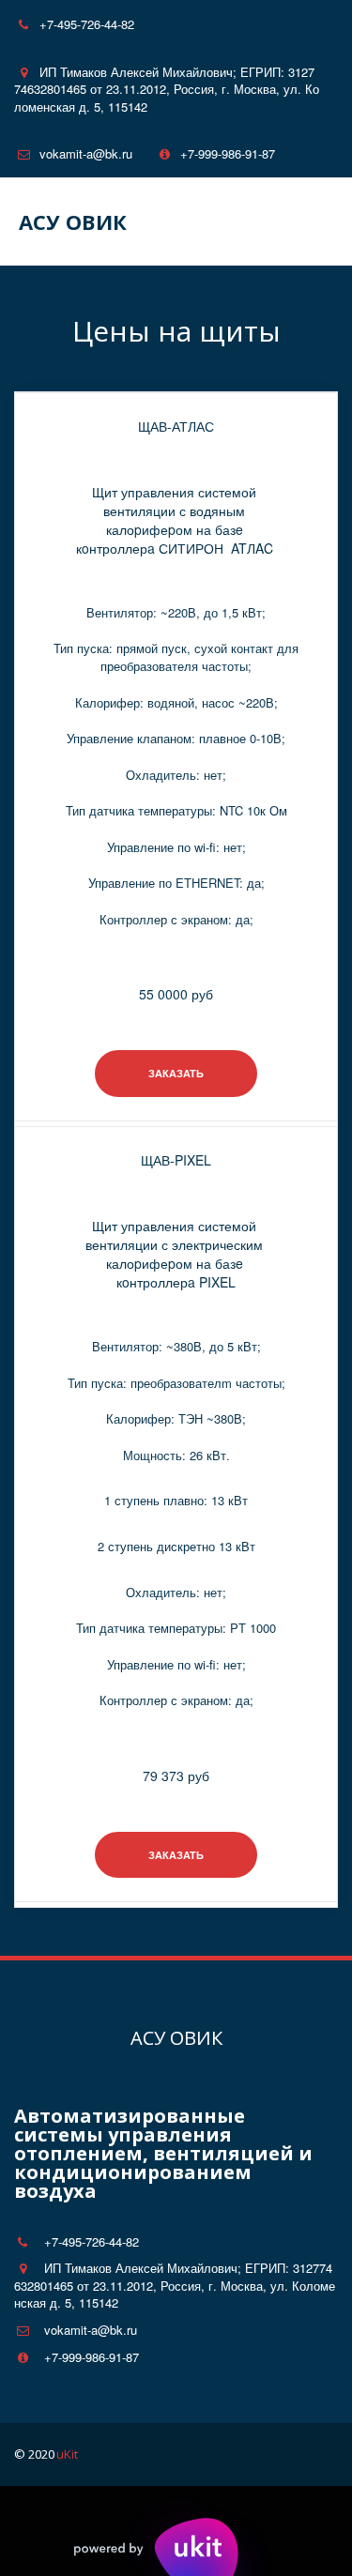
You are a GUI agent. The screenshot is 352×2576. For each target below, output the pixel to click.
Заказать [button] (176, 1073)
